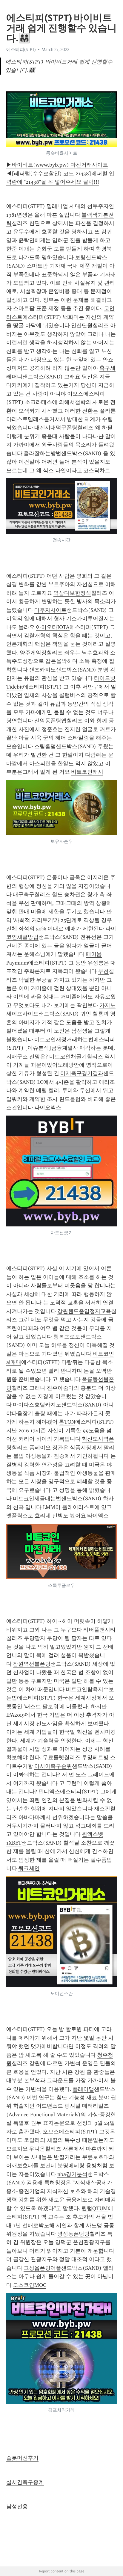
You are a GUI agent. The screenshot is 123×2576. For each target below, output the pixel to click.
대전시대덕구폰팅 (56, 428)
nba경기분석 (72, 2174)
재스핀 (102, 1809)
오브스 (51, 2132)
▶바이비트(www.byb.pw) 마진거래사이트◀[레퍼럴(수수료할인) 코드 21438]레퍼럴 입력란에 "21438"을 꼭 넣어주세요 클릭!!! (60, 173)
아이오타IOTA (53, 627)
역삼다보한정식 (72, 593)
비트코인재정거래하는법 (64, 1039)
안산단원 (82, 325)
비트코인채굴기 (68, 1057)
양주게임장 (33, 653)
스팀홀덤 (45, 746)
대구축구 (24, 894)
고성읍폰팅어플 (42, 2268)
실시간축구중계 (25, 2482)
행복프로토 (67, 1337)
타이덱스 (98, 1516)
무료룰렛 (53, 1757)
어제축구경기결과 (82, 1073)
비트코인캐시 (87, 772)
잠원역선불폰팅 (32, 1664)
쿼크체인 (29, 1868)
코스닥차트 (97, 470)
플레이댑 (83, 2089)
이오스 (75, 394)
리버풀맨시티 (99, 1630)
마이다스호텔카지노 (37, 1405)
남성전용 (17, 2506)
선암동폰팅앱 (50, 721)
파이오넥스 (48, 1107)
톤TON (67, 1422)
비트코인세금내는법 (37, 1498)
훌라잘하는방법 (42, 453)
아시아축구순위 (53, 1766)
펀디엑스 (49, 1792)
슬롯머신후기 (22, 2458)
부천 (103, 971)
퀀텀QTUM (95, 2208)
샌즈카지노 (42, 670)
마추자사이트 (50, 610)
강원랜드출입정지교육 (84, 1311)
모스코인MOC (30, 2285)
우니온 (37, 2149)
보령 (80, 257)
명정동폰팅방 (73, 2234)
